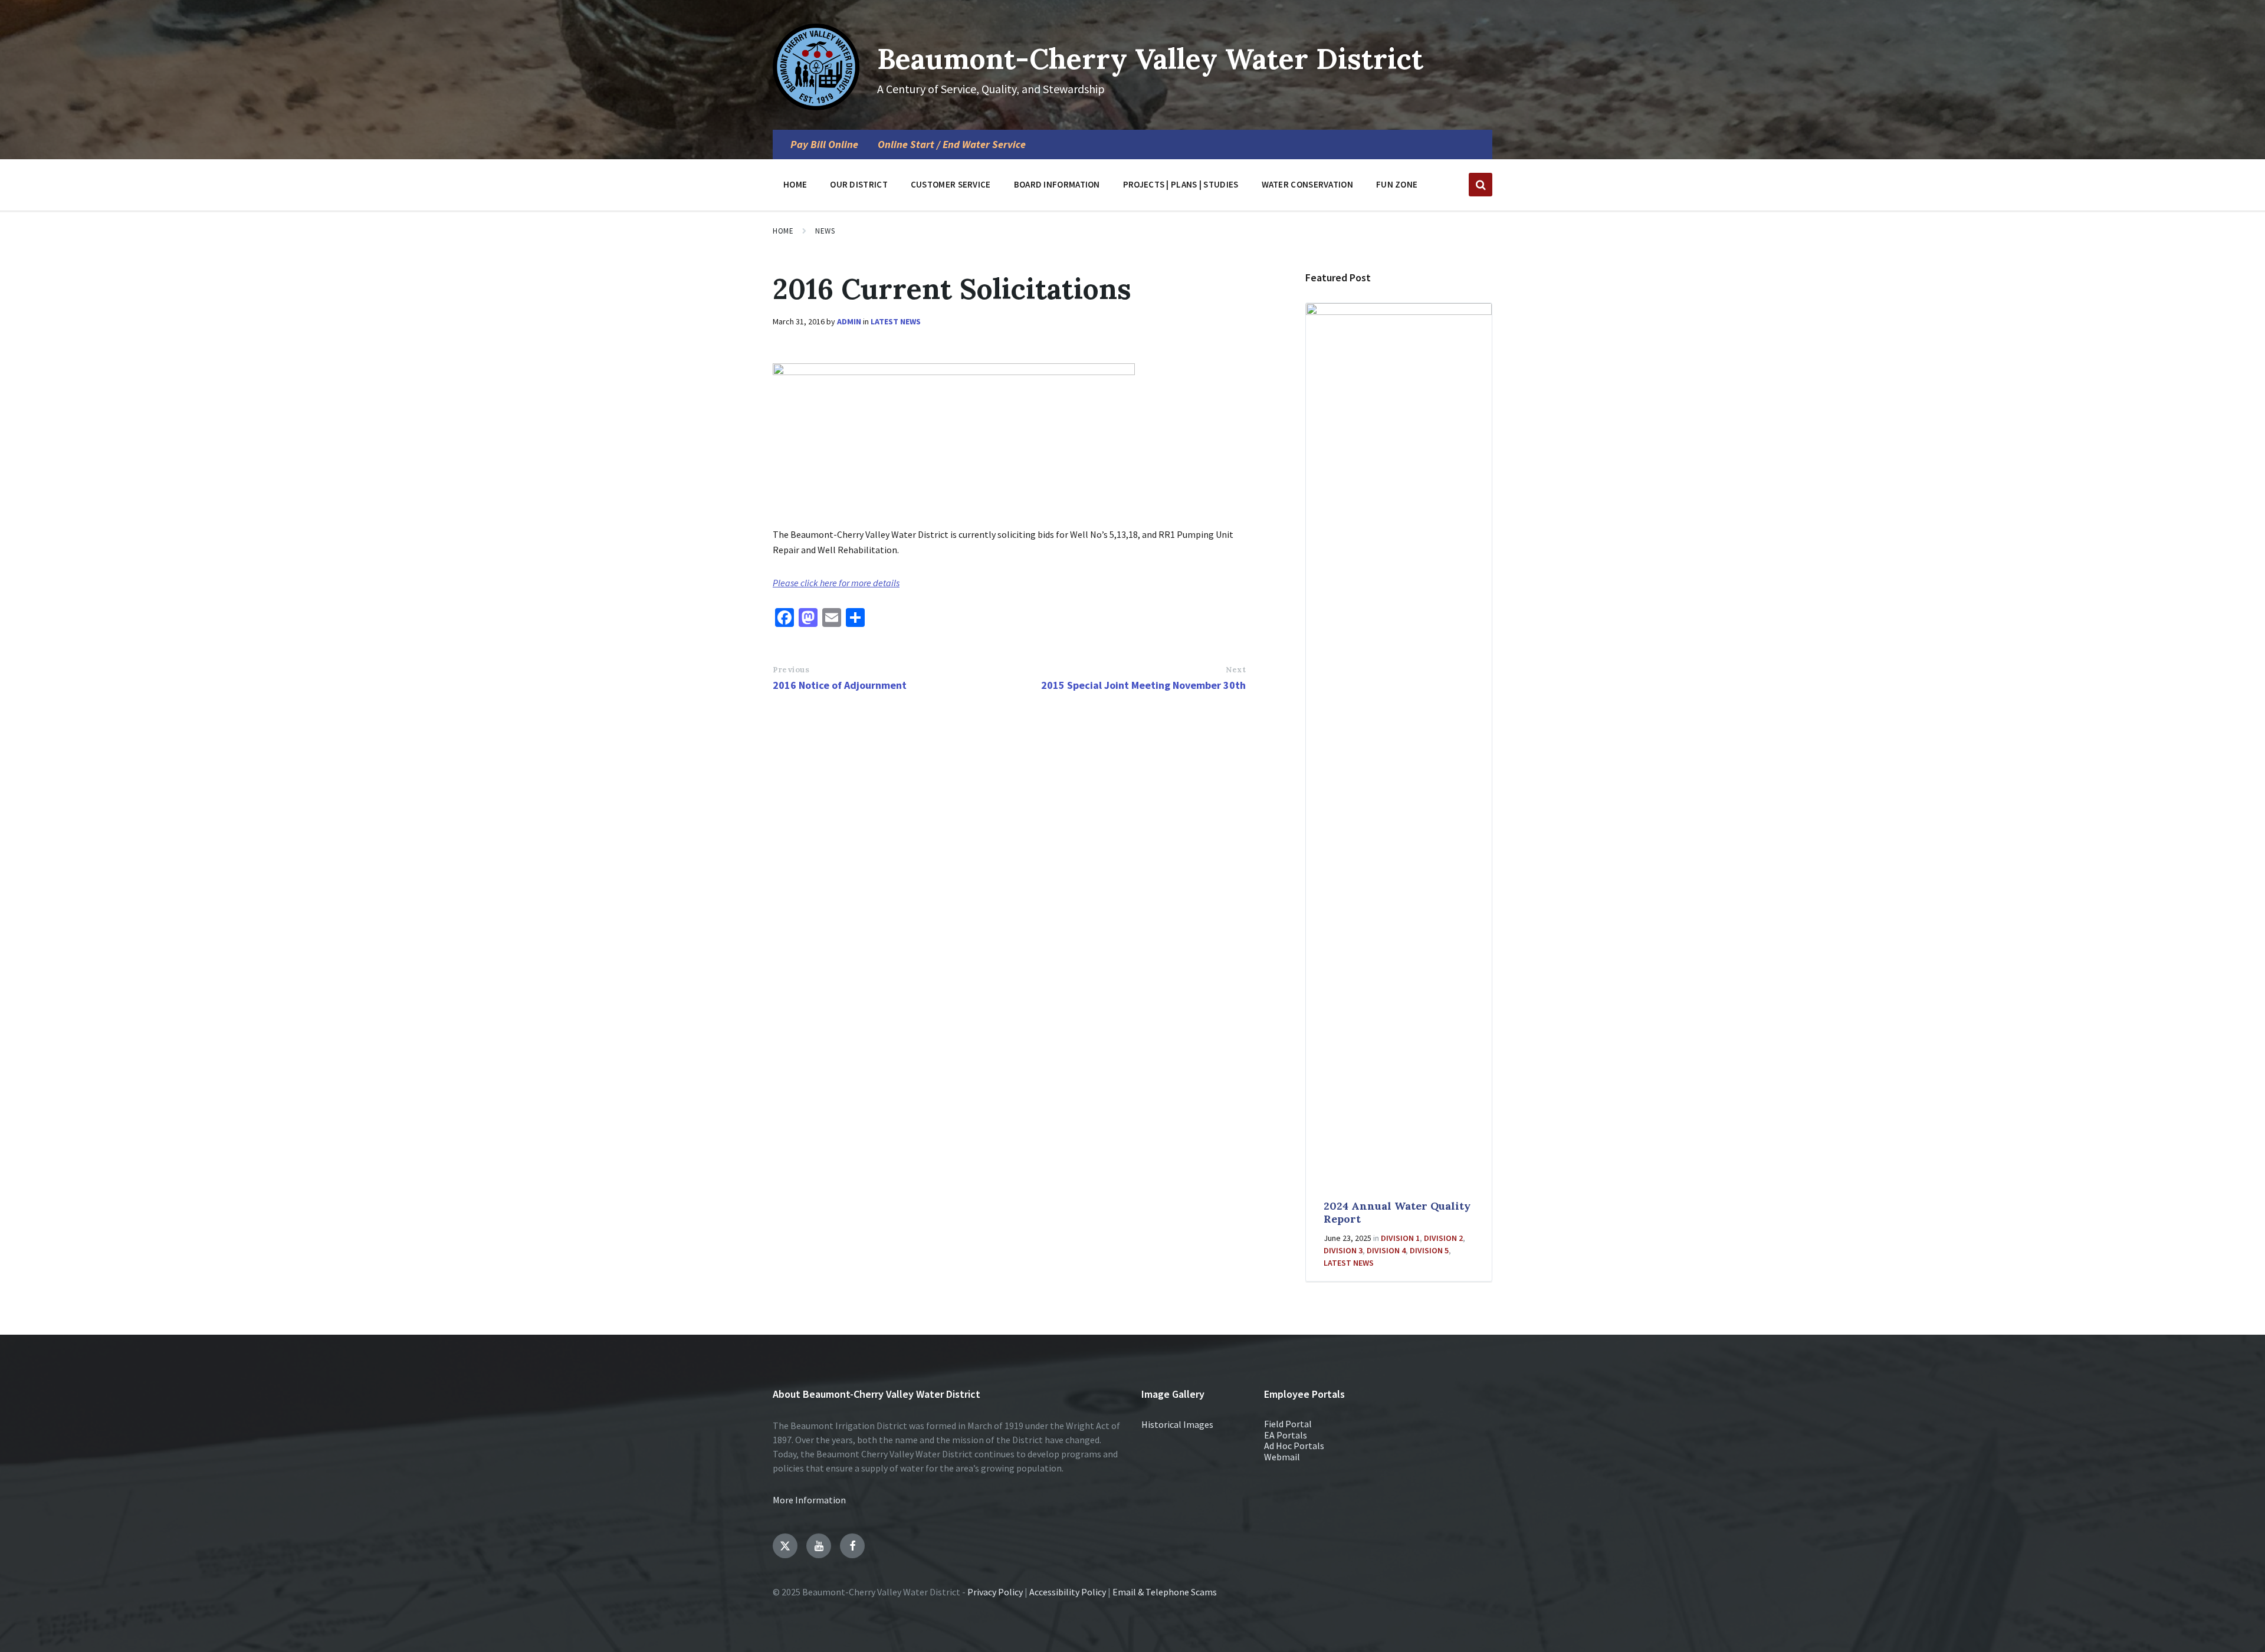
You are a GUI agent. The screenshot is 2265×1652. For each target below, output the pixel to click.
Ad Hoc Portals (1294, 1446)
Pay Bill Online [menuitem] (824, 144)
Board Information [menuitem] (1057, 184)
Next (1236, 670)
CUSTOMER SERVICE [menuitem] (951, 184)
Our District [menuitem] (859, 184)
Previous (791, 670)
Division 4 (1386, 1250)
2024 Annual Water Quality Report (1397, 1213)
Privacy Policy (995, 1592)
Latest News (896, 321)
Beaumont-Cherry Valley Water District (1150, 59)
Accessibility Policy (1068, 1592)
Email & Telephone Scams (1165, 1592)
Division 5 (1429, 1250)
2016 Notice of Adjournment (840, 685)
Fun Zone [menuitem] (1397, 184)
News (825, 231)
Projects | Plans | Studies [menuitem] (1181, 184)
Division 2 (1443, 1238)
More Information (809, 1500)
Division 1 (1400, 1238)
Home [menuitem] (795, 184)
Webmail (1282, 1457)
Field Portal (1288, 1424)
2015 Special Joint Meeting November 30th (1143, 685)
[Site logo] (816, 107)
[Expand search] (1481, 185)
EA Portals (1286, 1435)
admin (849, 321)
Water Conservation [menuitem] (1307, 184)
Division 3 (1343, 1250)
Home (783, 231)
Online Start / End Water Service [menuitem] (952, 144)
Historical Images (1177, 1424)
